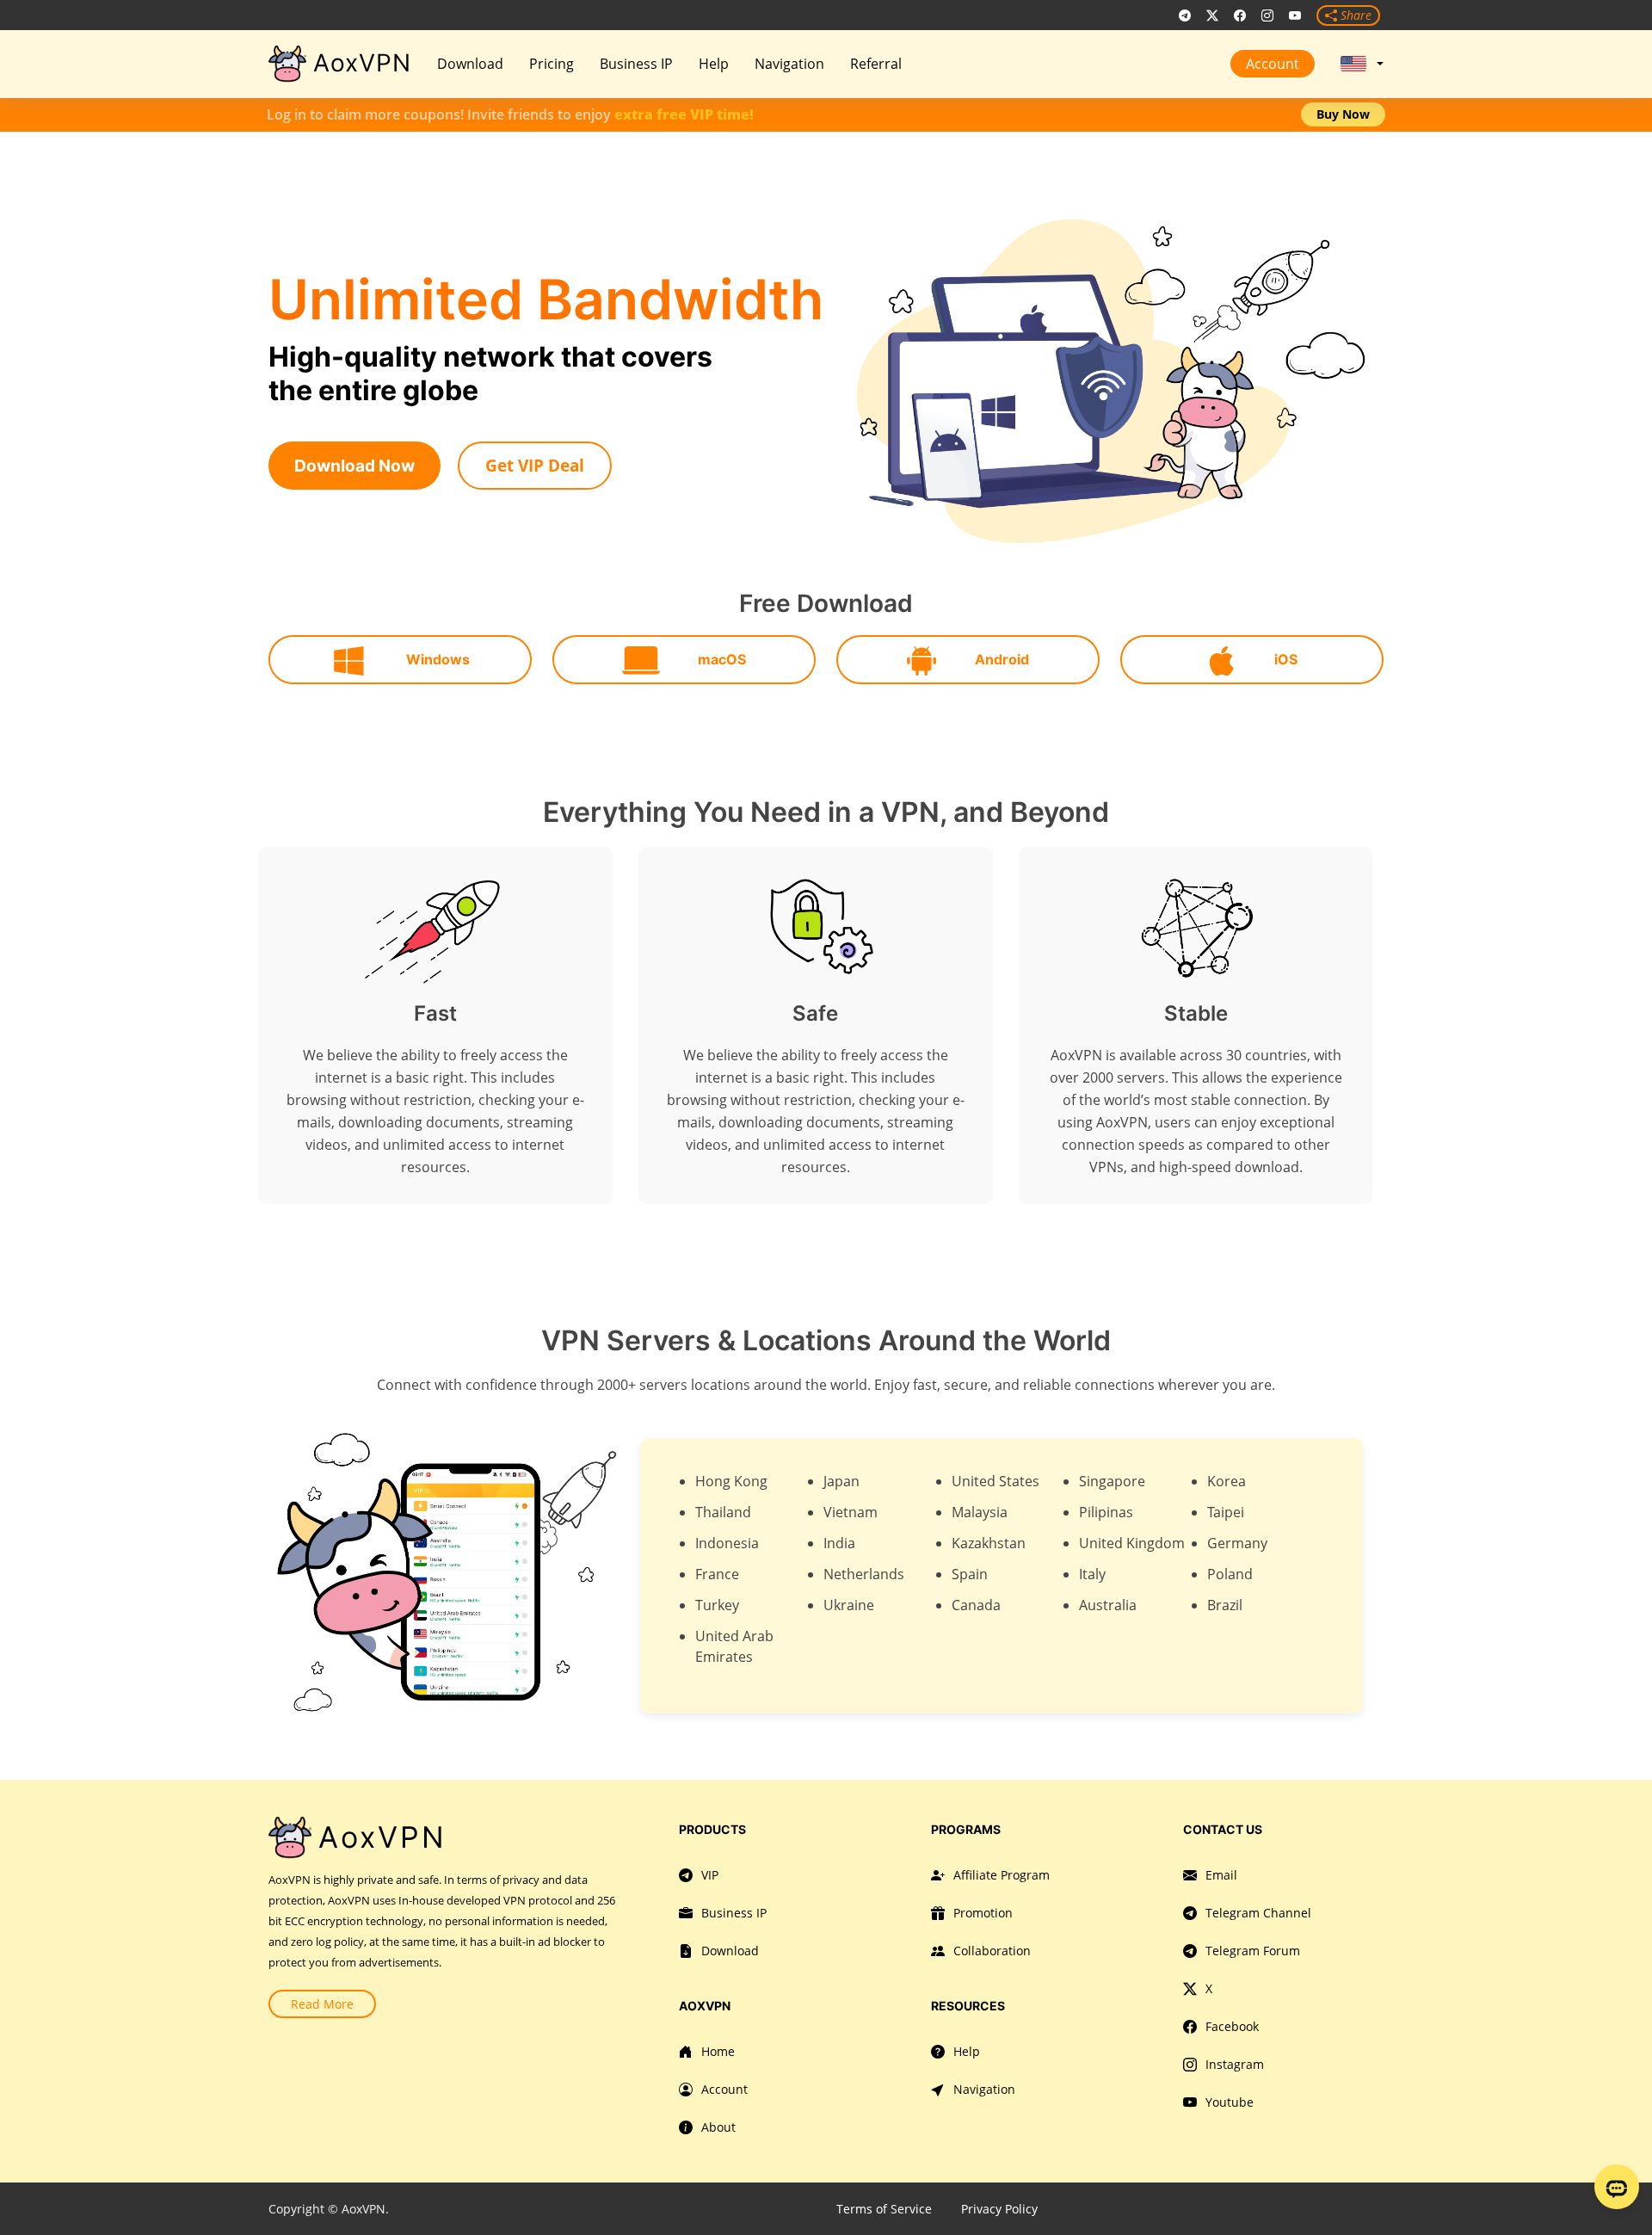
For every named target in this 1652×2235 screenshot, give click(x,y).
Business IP (636, 64)
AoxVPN (362, 63)
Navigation (789, 64)
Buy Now (1343, 114)
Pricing (552, 64)
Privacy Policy (999, 2209)
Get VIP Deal (535, 465)
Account (1273, 64)
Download (470, 64)
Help (714, 64)
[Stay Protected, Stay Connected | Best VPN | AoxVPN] (1349, 64)
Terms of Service (884, 2209)
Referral (876, 64)
